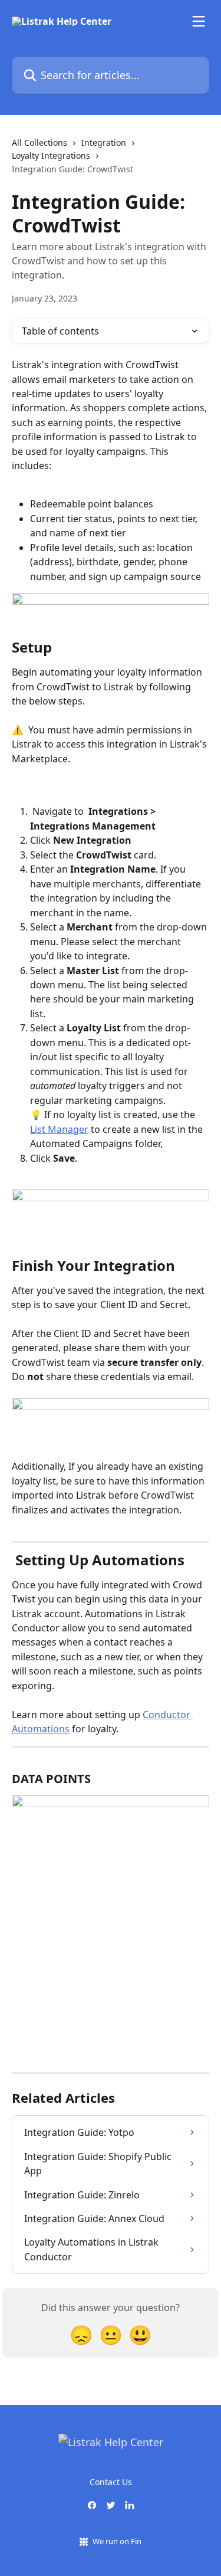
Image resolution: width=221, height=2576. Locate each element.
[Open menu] (199, 21)
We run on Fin (117, 2541)
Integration (104, 142)
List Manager (59, 1129)
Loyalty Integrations (51, 155)
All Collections (39, 142)
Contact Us (111, 2482)
